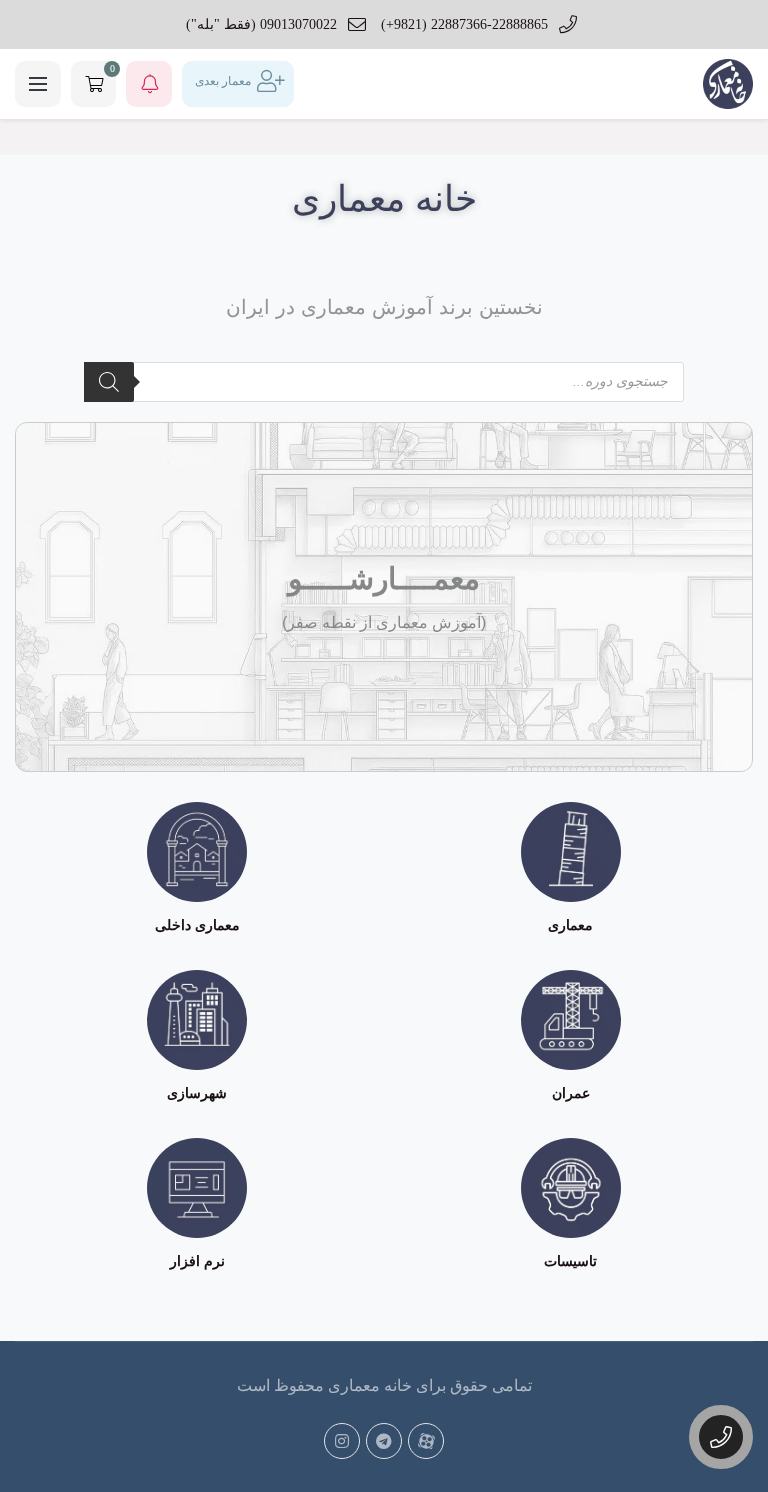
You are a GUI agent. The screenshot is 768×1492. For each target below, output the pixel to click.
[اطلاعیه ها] (149, 84)
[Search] (109, 382)
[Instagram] (342, 1441)
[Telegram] (384, 1441)
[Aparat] (426, 1441)
